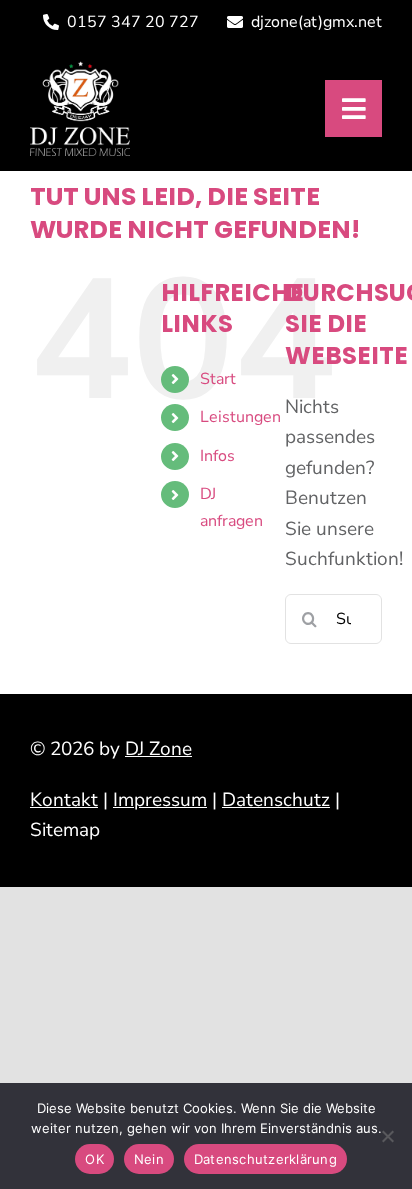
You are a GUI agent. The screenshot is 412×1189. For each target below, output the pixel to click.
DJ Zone (158, 749)
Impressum (160, 800)
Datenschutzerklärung (265, 1159)
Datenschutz (276, 800)
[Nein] (387, 1136)
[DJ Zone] (80, 70)
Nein (149, 1159)
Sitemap (65, 830)
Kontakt (64, 800)
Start (218, 379)
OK (94, 1159)
